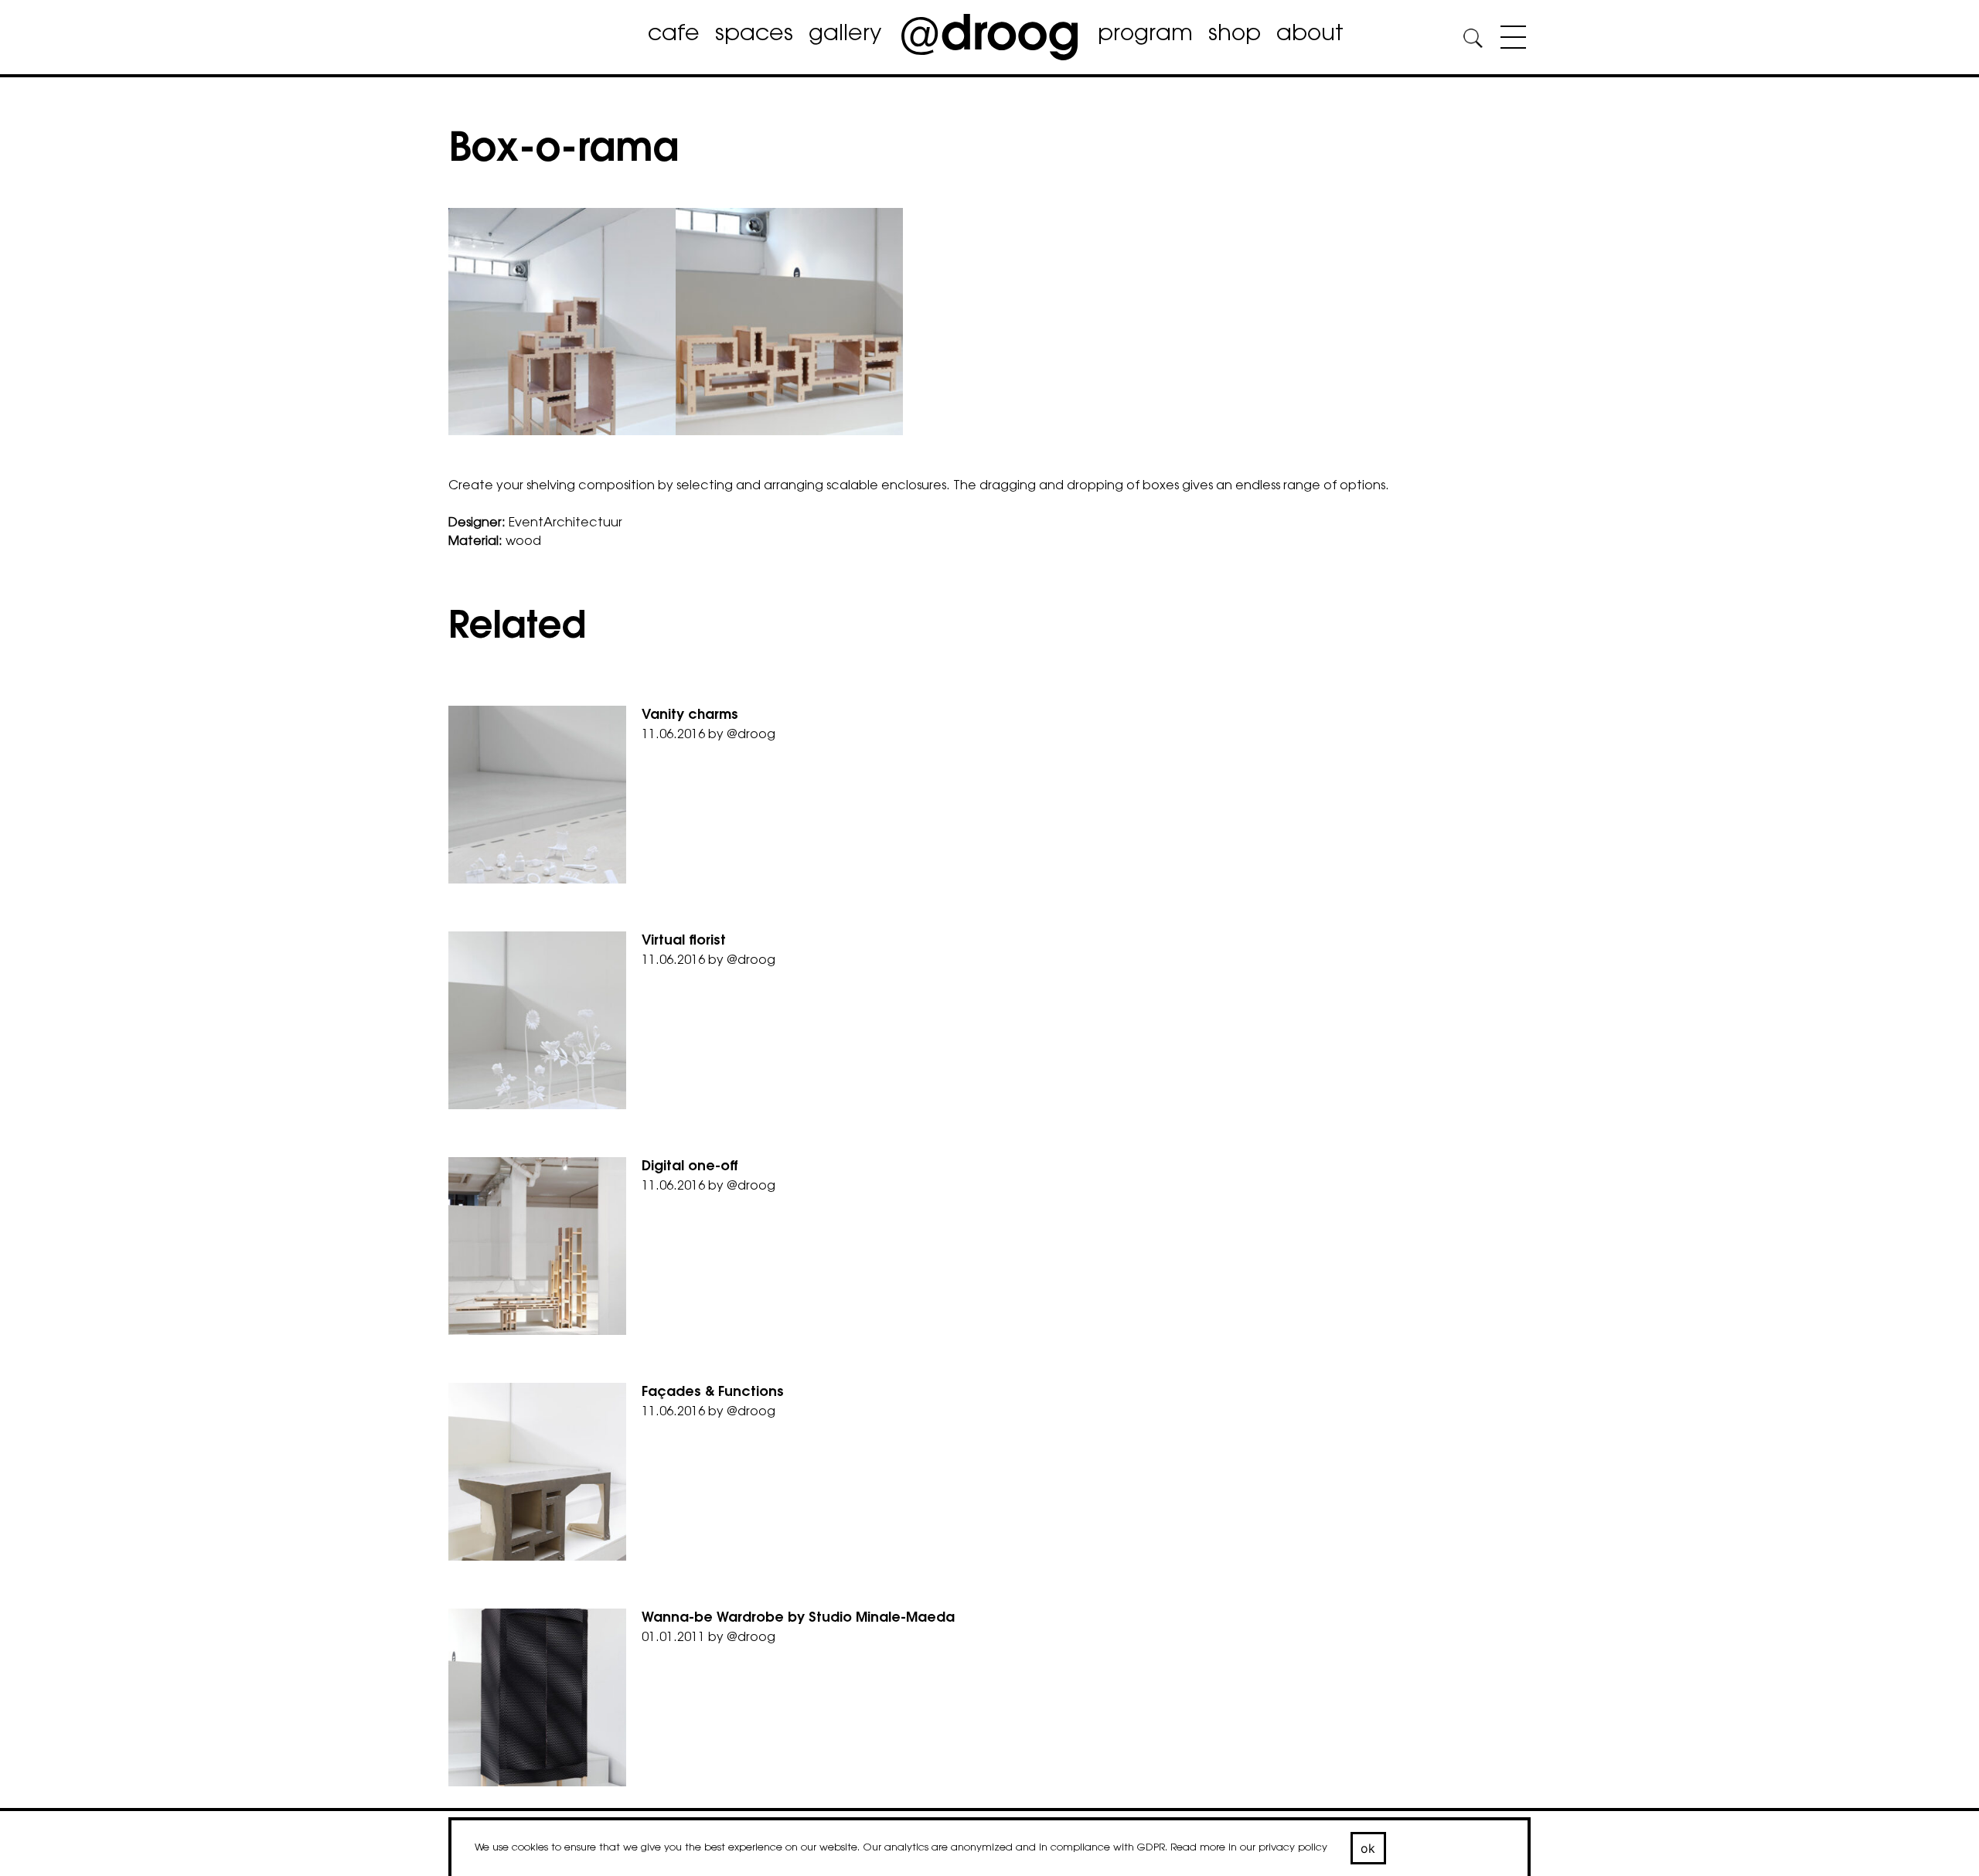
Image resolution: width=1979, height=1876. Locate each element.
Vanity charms (690, 716)
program (1145, 35)
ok (1368, 1848)
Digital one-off (690, 1167)
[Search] (1473, 41)
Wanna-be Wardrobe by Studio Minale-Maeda (798, 1619)
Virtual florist (684, 941)
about (1310, 35)
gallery (845, 35)
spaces (754, 35)
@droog (751, 735)
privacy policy (1293, 1848)
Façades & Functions (713, 1393)
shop (1235, 35)
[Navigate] (1509, 40)
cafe (674, 35)
